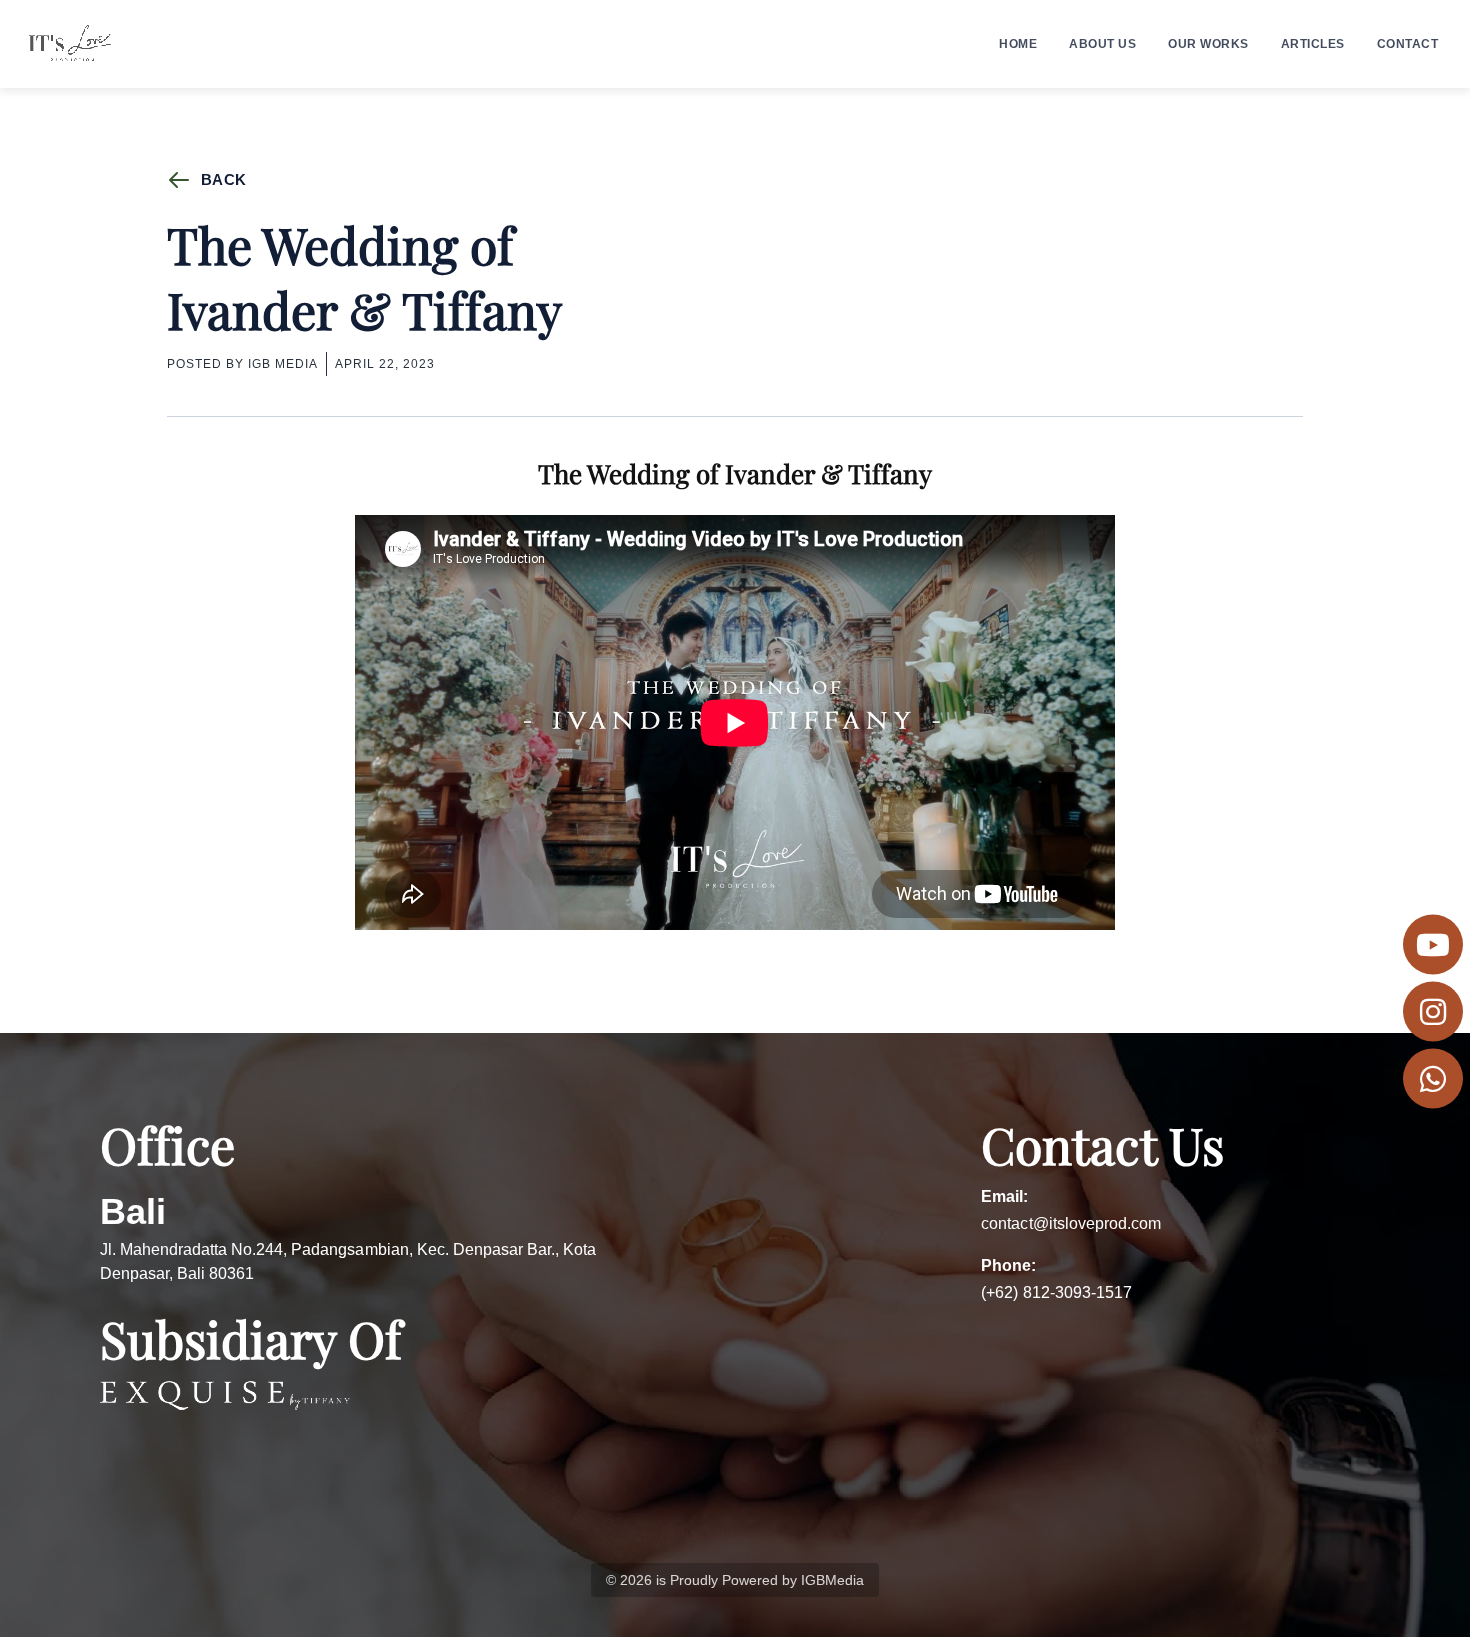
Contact (1408, 44)
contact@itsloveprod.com (1070, 1223)
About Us (1102, 44)
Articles (1313, 44)
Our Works (1208, 44)
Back (223, 179)
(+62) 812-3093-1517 (1056, 1292)
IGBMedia (832, 1580)
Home (1018, 44)
